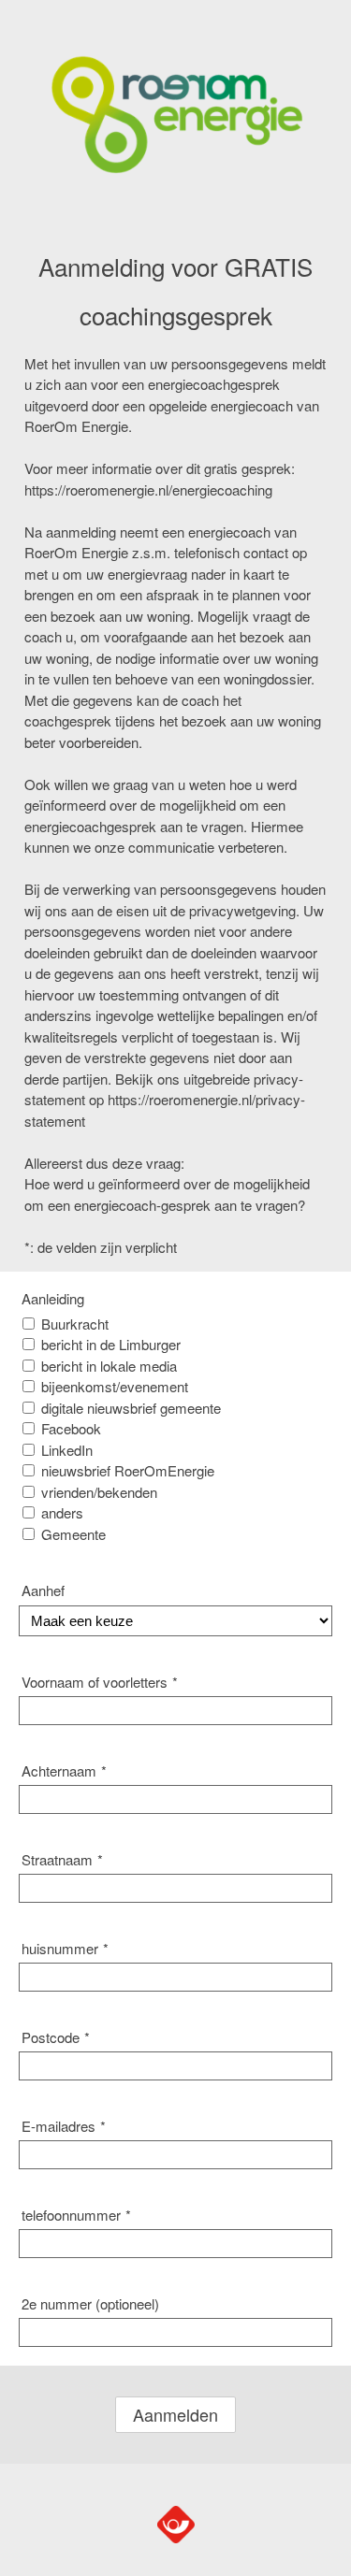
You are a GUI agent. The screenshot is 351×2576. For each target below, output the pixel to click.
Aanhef (43, 1590)
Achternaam (64, 1770)
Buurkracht (75, 1324)
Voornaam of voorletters (100, 1682)
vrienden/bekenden (99, 1492)
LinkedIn (67, 1450)
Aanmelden (175, 2414)
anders (62, 1512)
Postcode (56, 2037)
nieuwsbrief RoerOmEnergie (128, 1470)
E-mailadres (64, 2126)
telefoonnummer (76, 2215)
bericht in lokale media (109, 1366)
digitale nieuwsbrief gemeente (131, 1408)
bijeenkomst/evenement (115, 1386)
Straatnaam (62, 1859)
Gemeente (73, 1534)
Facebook (71, 1428)
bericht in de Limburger (111, 1344)
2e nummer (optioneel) (90, 2303)
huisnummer (65, 1948)
